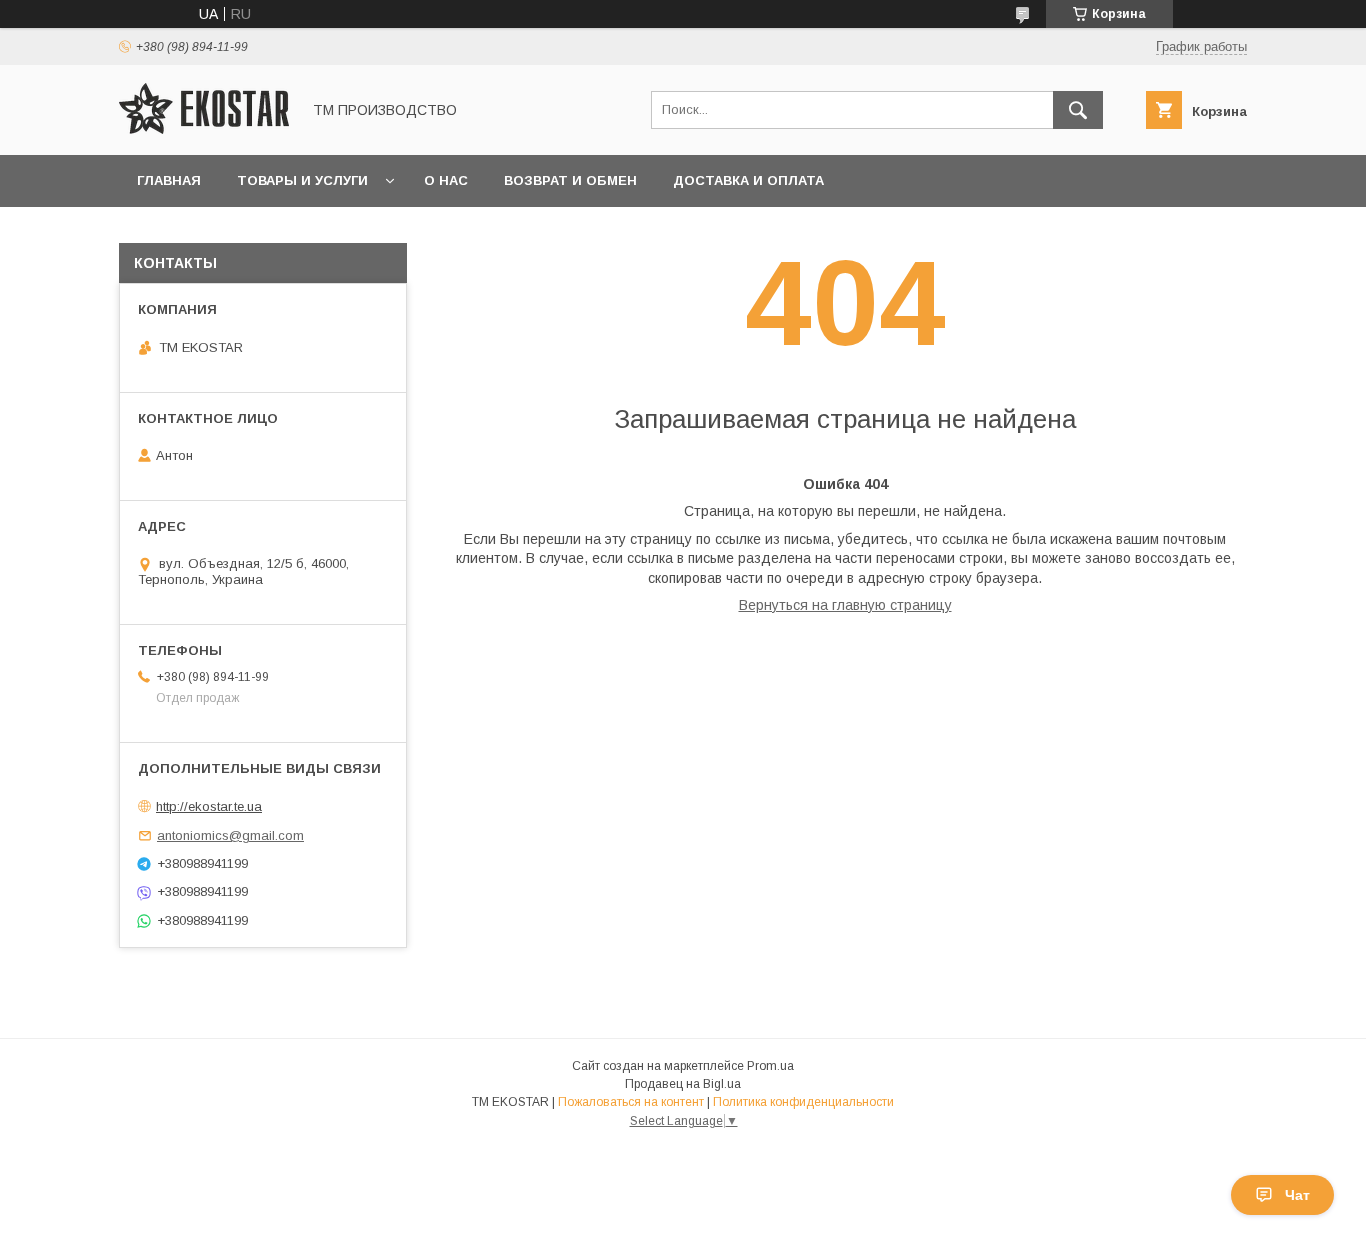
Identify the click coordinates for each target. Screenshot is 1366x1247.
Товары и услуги (302, 180)
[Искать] (1078, 110)
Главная (169, 180)
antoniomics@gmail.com (230, 835)
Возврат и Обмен (570, 180)
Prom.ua (770, 1066)
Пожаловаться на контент (631, 1102)
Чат (1297, 1195)
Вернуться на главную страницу (845, 605)
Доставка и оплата (748, 180)
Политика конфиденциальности (803, 1102)
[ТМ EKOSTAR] (204, 129)
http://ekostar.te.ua (209, 806)
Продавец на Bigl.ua (683, 1084)
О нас (446, 180)
